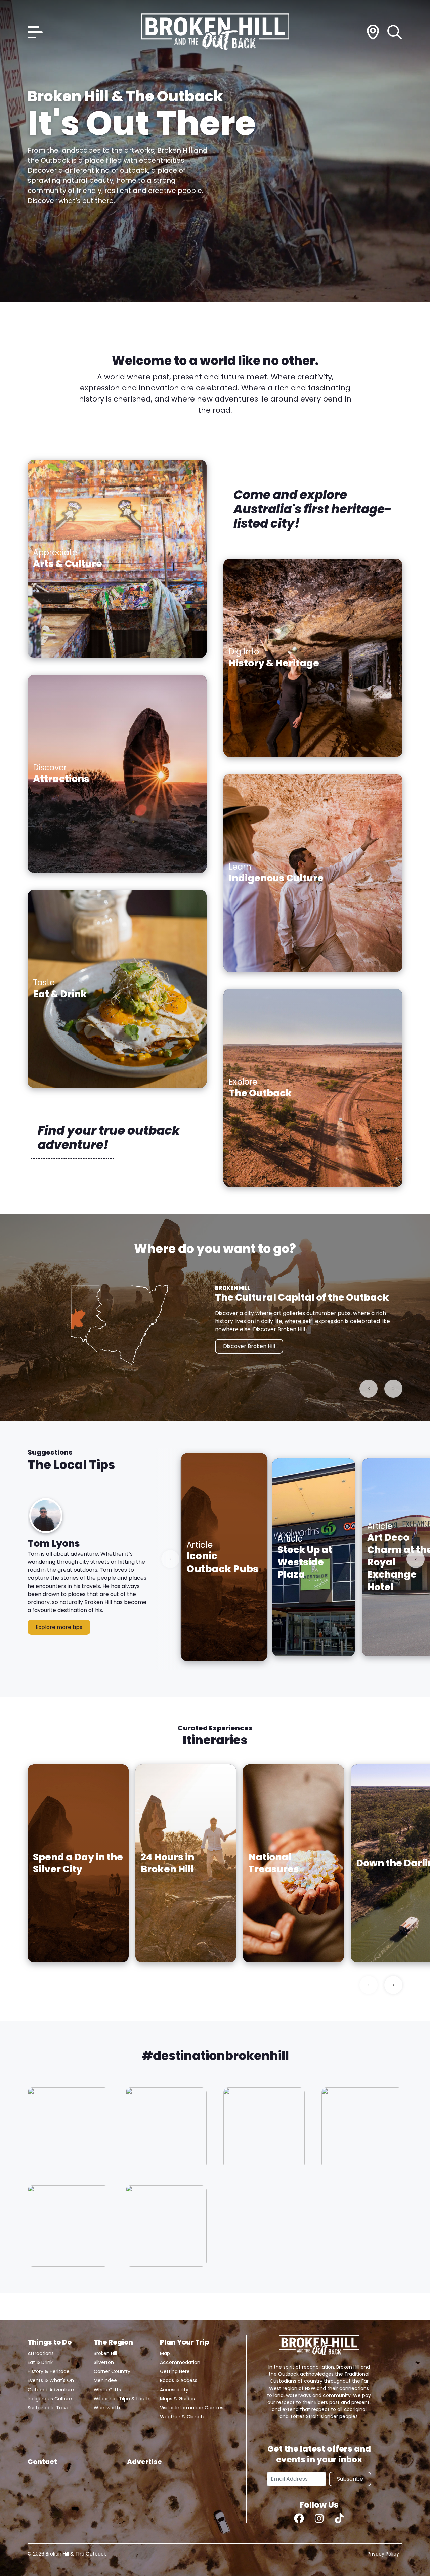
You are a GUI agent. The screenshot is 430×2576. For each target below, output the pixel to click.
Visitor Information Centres (192, 2408)
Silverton (104, 2362)
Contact (42, 2462)
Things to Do (50, 2342)
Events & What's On (51, 2380)
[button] (88, 1575)
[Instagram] (319, 2518)
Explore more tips (59, 1627)
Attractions (41, 2353)
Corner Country (112, 2371)
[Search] (395, 32)
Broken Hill (105, 2353)
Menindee (105, 2380)
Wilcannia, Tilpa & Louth (122, 2399)
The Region (113, 2342)
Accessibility (174, 2390)
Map (165, 2353)
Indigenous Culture (50, 2399)
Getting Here (175, 2371)
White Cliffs (107, 2390)
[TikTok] (339, 2518)
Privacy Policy (383, 2554)
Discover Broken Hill (249, 1346)
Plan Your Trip (184, 2342)
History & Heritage (49, 2371)
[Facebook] (299, 2518)
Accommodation (180, 2362)
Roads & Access (179, 2380)
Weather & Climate (183, 2417)
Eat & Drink (40, 2362)
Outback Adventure (51, 2390)
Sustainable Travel (49, 2408)
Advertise (144, 2462)
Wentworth (107, 2408)
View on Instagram (68, 2128)
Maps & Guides (177, 2399)
